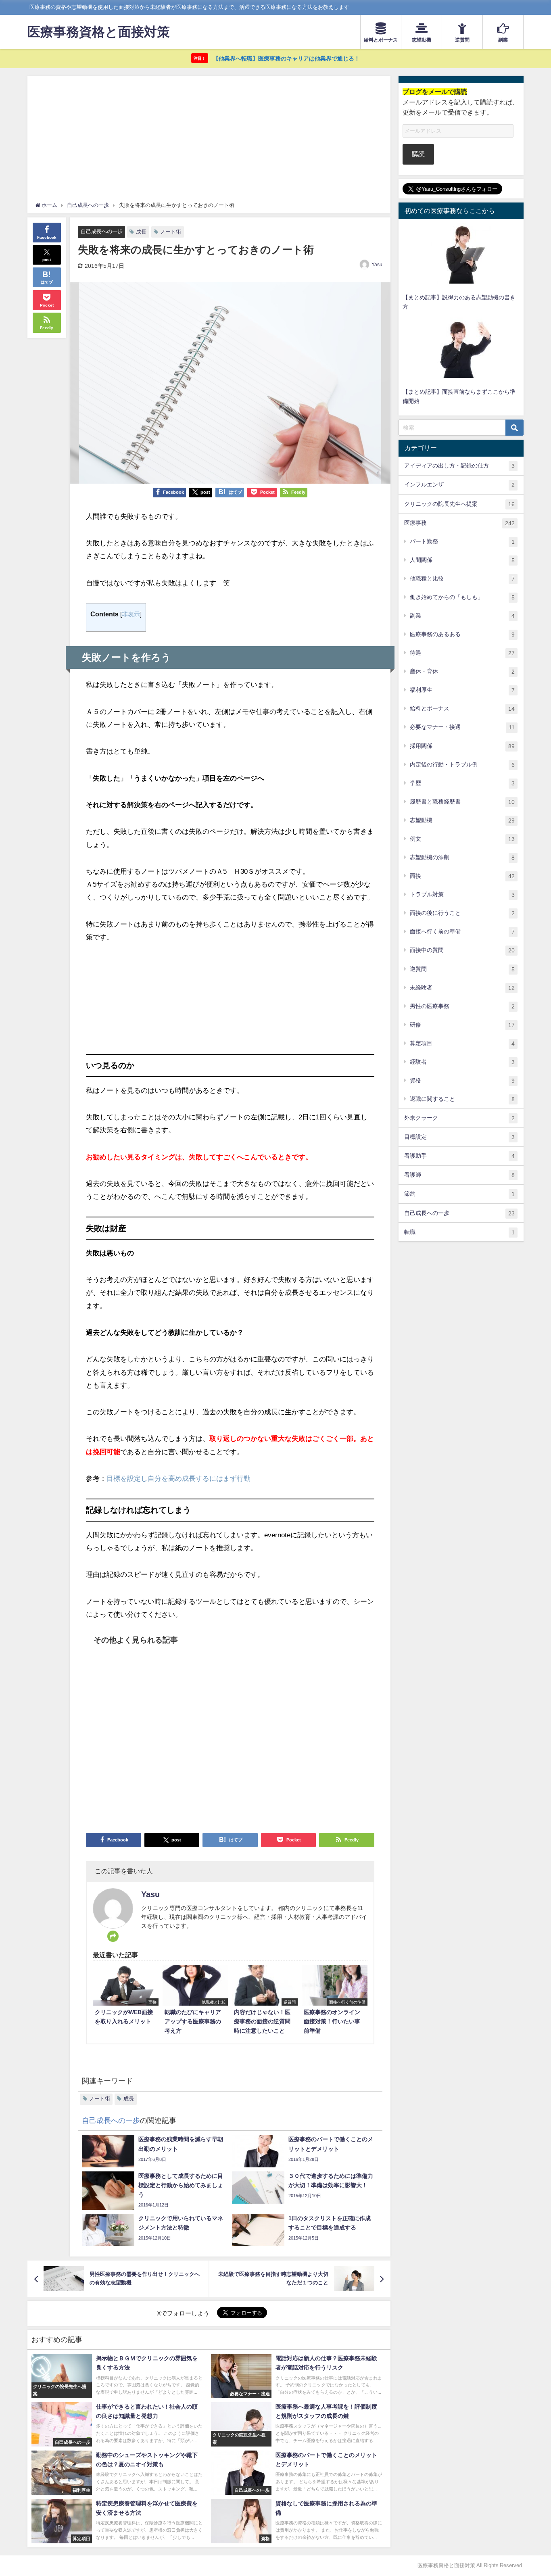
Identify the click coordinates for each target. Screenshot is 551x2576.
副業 (462, 616)
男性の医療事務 (462, 1006)
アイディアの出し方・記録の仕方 (459, 466)
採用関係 (462, 746)
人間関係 (462, 560)
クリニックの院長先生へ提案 (459, 504)
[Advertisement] (209, 141)
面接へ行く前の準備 (462, 932)
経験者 (462, 1062)
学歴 (462, 783)
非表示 (131, 614)
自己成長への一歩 (102, 231)
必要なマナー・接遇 (462, 727)
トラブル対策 (462, 895)
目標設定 (459, 1137)
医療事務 (459, 523)
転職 (459, 1232)
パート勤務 (462, 542)
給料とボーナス (462, 709)
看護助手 (459, 1156)
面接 (462, 876)
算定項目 (462, 1043)
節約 (459, 1194)
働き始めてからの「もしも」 (462, 597)
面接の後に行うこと (462, 913)
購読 (418, 154)
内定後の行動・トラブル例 (462, 765)
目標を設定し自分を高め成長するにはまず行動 (178, 1478)
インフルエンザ (459, 485)
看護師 (459, 1175)
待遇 (462, 653)
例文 (462, 839)
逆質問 (462, 969)
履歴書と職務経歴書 (462, 802)
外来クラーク (459, 1118)
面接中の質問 (462, 950)
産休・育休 (462, 671)
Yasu (377, 265)
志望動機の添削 (462, 857)
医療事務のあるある (462, 634)
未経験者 (462, 988)
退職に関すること (462, 1099)
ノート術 (171, 232)
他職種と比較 (462, 579)
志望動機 (462, 820)
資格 (462, 1080)
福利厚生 (462, 690)
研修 (462, 1025)
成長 (141, 232)
